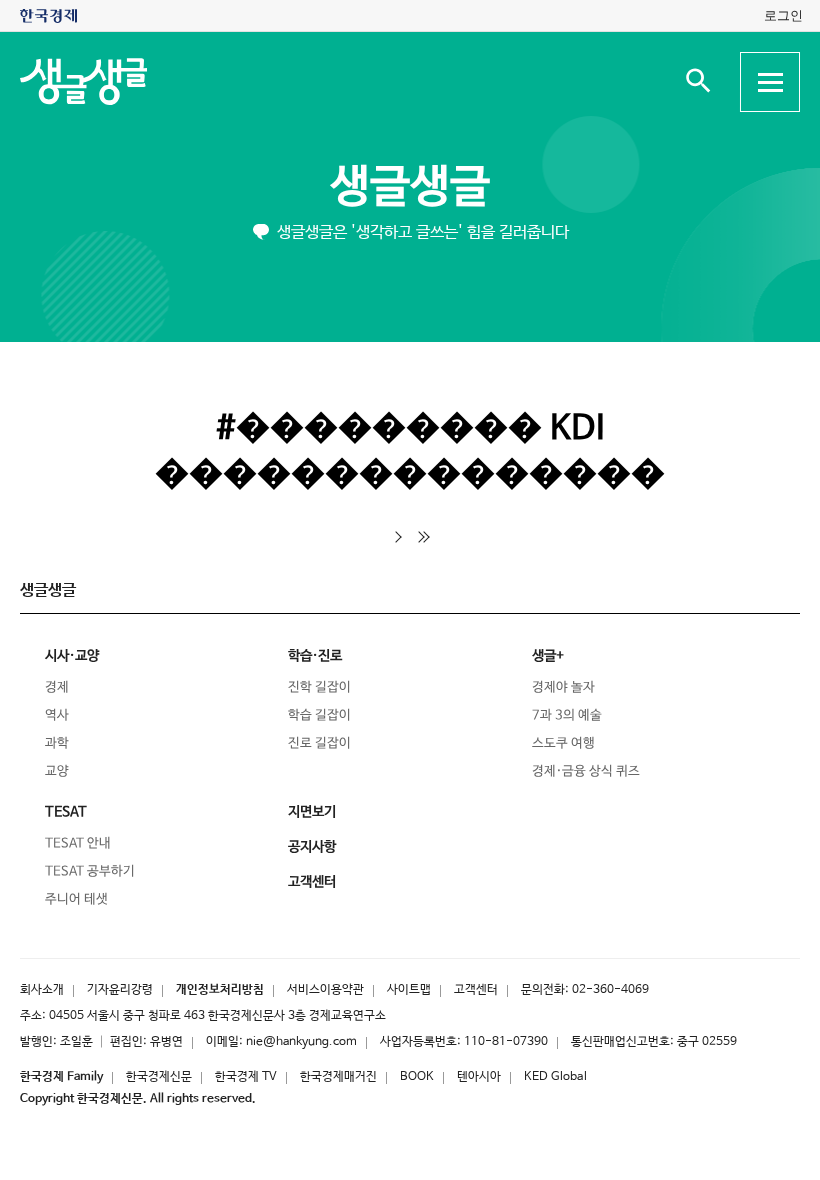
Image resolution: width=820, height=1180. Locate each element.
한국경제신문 (159, 1077)
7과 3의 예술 (567, 715)
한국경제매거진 (338, 1077)
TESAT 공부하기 (90, 871)
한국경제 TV (246, 1077)
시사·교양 (72, 656)
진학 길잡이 (319, 687)
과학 (57, 743)
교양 (57, 771)
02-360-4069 (610, 990)
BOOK (417, 1077)
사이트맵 (409, 990)
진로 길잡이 (319, 743)
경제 (57, 687)
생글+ (548, 656)
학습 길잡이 (319, 715)
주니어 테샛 (76, 899)
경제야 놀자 (563, 687)
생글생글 (410, 187)
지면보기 (312, 812)
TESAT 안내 (78, 843)
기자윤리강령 (120, 990)
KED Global (555, 1077)
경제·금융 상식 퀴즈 (586, 771)
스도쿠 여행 (563, 743)
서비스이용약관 (325, 990)
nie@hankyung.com (301, 1042)
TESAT (66, 812)
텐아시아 (479, 1077)
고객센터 (476, 990)
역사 (57, 715)
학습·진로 (315, 656)
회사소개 (42, 990)
